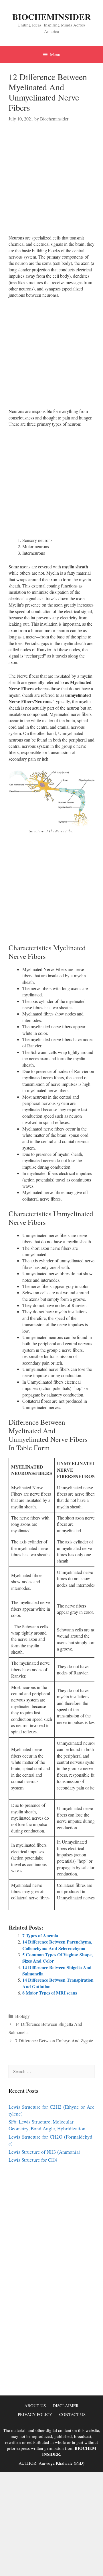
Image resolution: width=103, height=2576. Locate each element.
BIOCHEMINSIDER (52, 17)
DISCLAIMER (66, 2405)
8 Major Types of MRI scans (50, 1993)
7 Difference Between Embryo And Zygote (54, 2040)
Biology (22, 2016)
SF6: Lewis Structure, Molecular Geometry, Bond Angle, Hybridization (47, 2125)
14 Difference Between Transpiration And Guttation (58, 1983)
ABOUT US (35, 2405)
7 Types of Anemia (40, 1935)
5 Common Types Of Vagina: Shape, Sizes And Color (58, 1958)
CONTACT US (72, 2414)
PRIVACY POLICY (35, 2414)
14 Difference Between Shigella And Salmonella (57, 1970)
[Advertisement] (51, 183)
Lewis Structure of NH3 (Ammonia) (44, 2152)
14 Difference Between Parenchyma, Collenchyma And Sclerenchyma (57, 1945)
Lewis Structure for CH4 (33, 2160)
